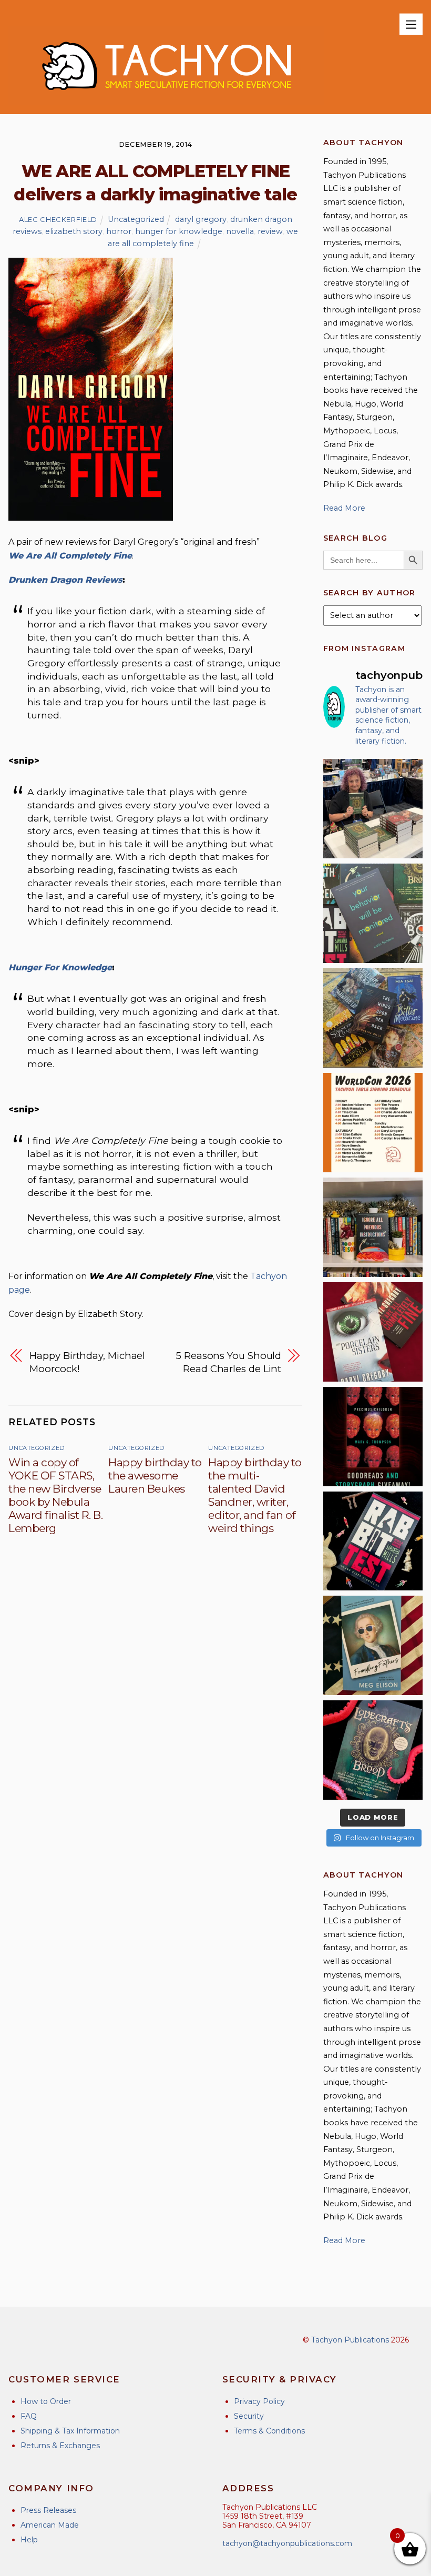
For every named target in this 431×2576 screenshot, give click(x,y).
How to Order (46, 2401)
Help (29, 2540)
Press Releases (48, 2510)
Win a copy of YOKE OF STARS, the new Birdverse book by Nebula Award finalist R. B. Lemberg (55, 1495)
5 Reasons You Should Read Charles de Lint (228, 1362)
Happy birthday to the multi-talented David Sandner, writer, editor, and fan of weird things (255, 1495)
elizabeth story (74, 231)
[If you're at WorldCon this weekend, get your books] (373, 1123)
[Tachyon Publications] (166, 101)
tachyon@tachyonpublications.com (287, 2543)
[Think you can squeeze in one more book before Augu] (373, 1018)
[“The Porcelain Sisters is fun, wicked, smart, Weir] (373, 1332)
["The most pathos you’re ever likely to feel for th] (373, 913)
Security (249, 2416)
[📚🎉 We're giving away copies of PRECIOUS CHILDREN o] (373, 1437)
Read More (344, 508)
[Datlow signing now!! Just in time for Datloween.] (373, 809)
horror (119, 231)
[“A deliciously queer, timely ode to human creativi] (373, 1227)
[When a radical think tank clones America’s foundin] (373, 1645)
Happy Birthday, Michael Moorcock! (87, 1362)
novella (240, 231)
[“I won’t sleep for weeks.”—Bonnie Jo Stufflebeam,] (373, 1750)
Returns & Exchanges (60, 2446)
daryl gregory (201, 219)
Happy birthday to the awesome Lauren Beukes (155, 1475)
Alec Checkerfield (58, 219)
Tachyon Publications (350, 2340)
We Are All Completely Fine (70, 556)
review (270, 231)
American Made (50, 2525)
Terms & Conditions (269, 2431)
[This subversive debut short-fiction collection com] (373, 1541)
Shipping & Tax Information (70, 2431)
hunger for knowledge (179, 231)
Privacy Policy (259, 2401)
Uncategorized (136, 219)
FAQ (29, 2416)
